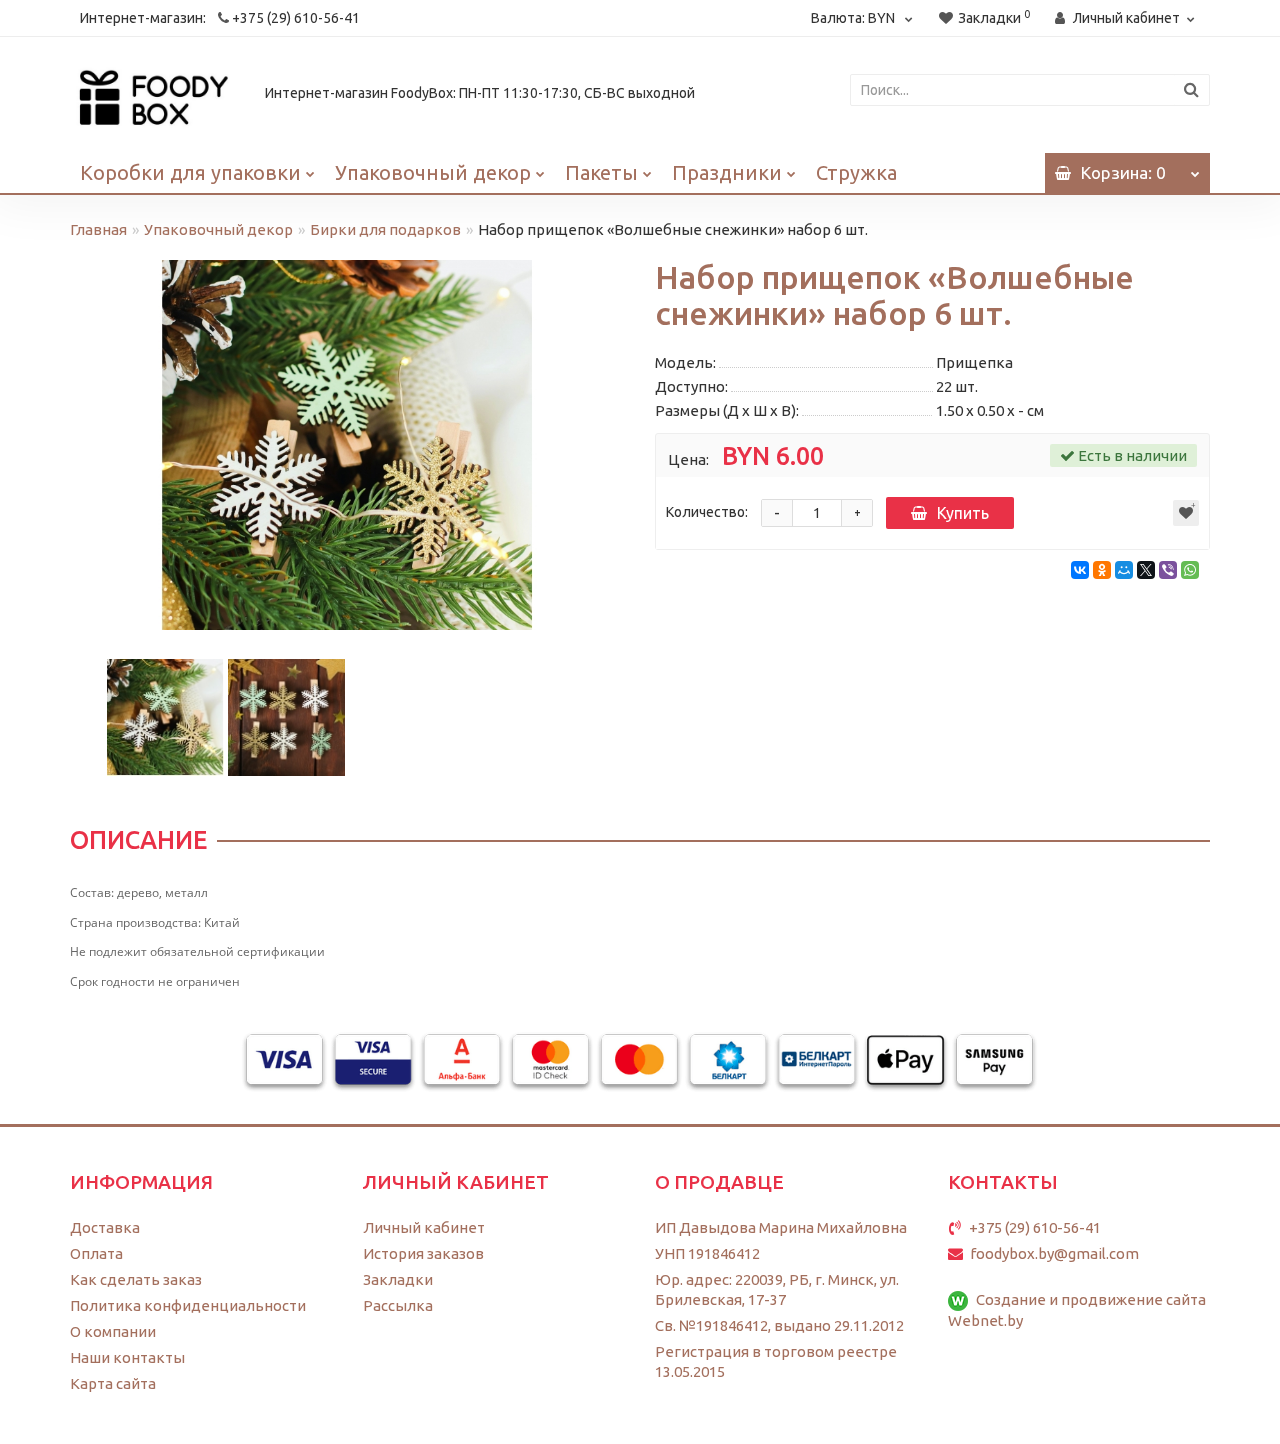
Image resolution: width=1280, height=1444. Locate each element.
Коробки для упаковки (190, 172)
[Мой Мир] (1124, 570)
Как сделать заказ (136, 1279)
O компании (113, 1331)
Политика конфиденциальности (188, 1305)
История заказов (423, 1253)
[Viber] (1168, 570)
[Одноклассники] (1102, 570)
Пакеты (601, 172)
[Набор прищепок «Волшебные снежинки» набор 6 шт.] (347, 445)
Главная (98, 229)
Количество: (707, 512)
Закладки (398, 1279)
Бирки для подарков (385, 229)
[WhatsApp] (1190, 570)
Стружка (856, 172)
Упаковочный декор (433, 172)
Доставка (105, 1227)
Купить (963, 513)
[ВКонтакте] (1080, 570)
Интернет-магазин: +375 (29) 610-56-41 (220, 18)
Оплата (96, 1253)
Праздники (727, 172)
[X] (1146, 570)
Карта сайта (113, 1383)
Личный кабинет (424, 1227)
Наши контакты (127, 1357)
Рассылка (398, 1305)
